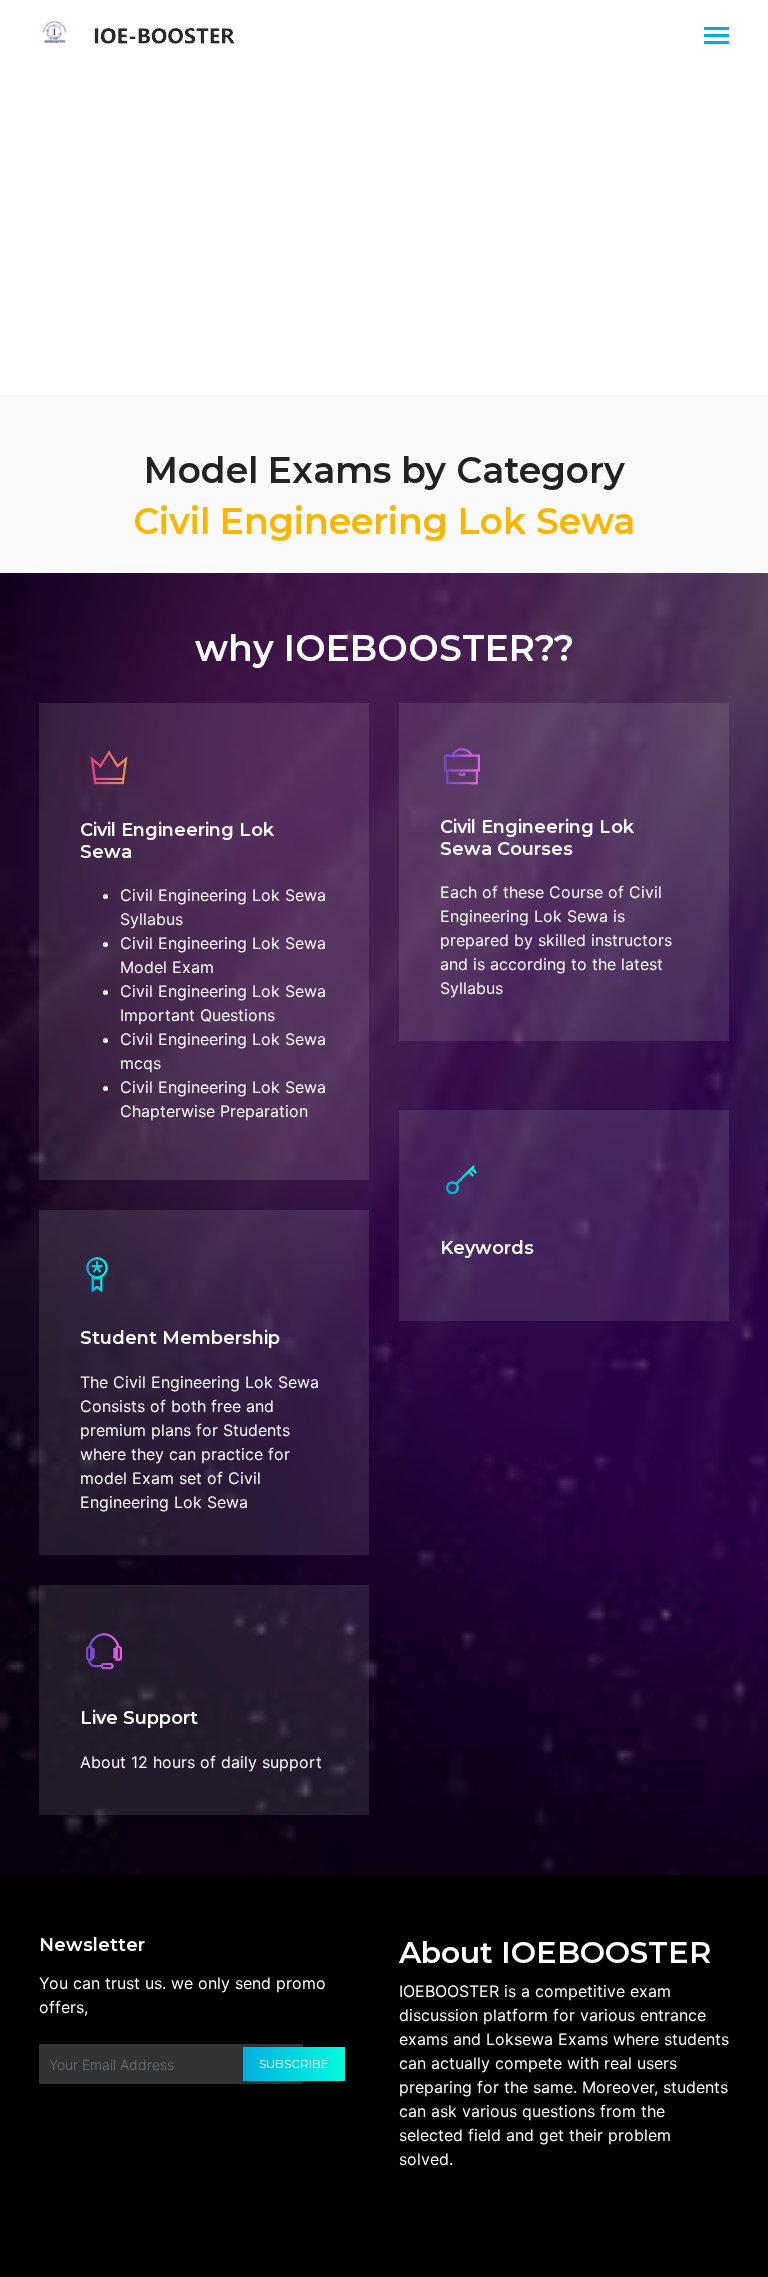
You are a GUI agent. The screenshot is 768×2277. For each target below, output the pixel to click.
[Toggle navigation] (716, 37)
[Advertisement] (384, 221)
